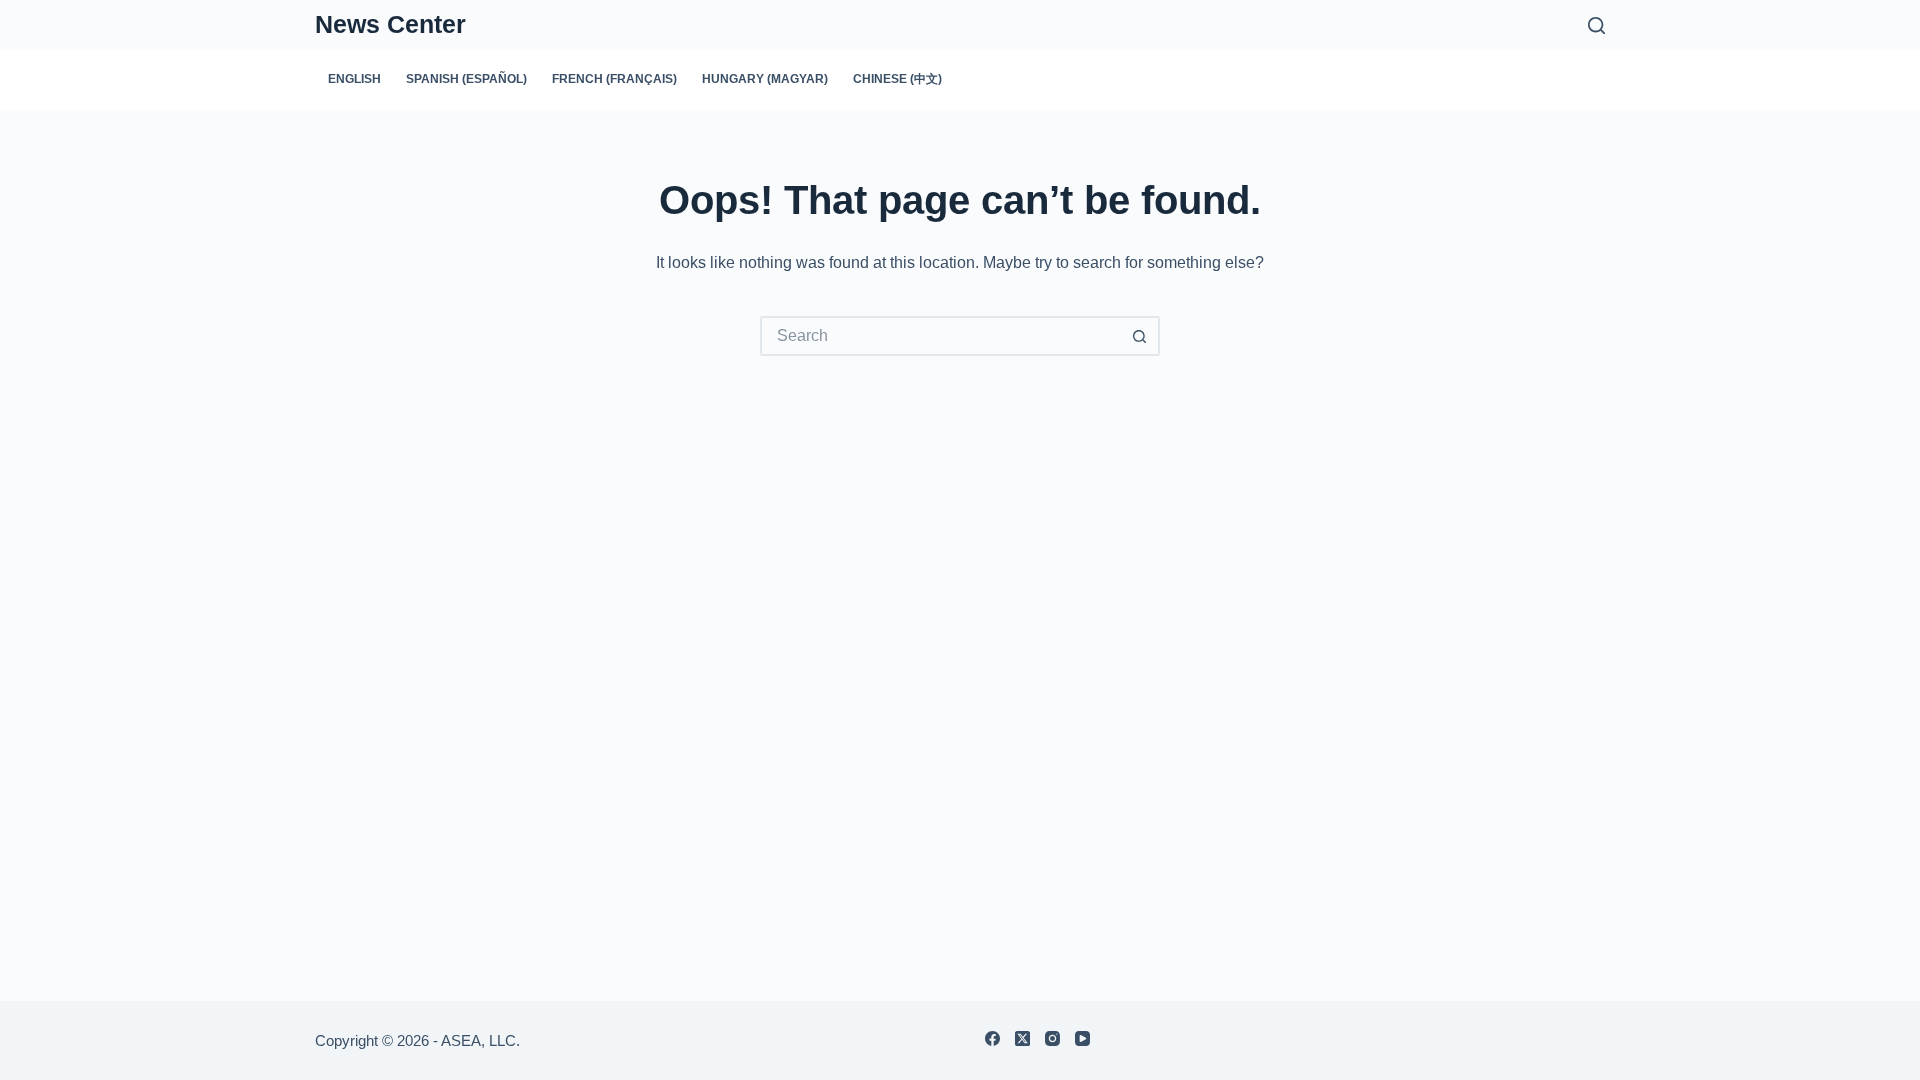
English (354, 79)
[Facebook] (992, 1038)
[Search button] (1140, 336)
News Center (390, 24)
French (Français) (614, 79)
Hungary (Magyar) (765, 79)
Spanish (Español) (466, 79)
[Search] (1596, 25)
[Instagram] (1052, 1038)
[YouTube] (1082, 1038)
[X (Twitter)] (1022, 1038)
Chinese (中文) (897, 79)
